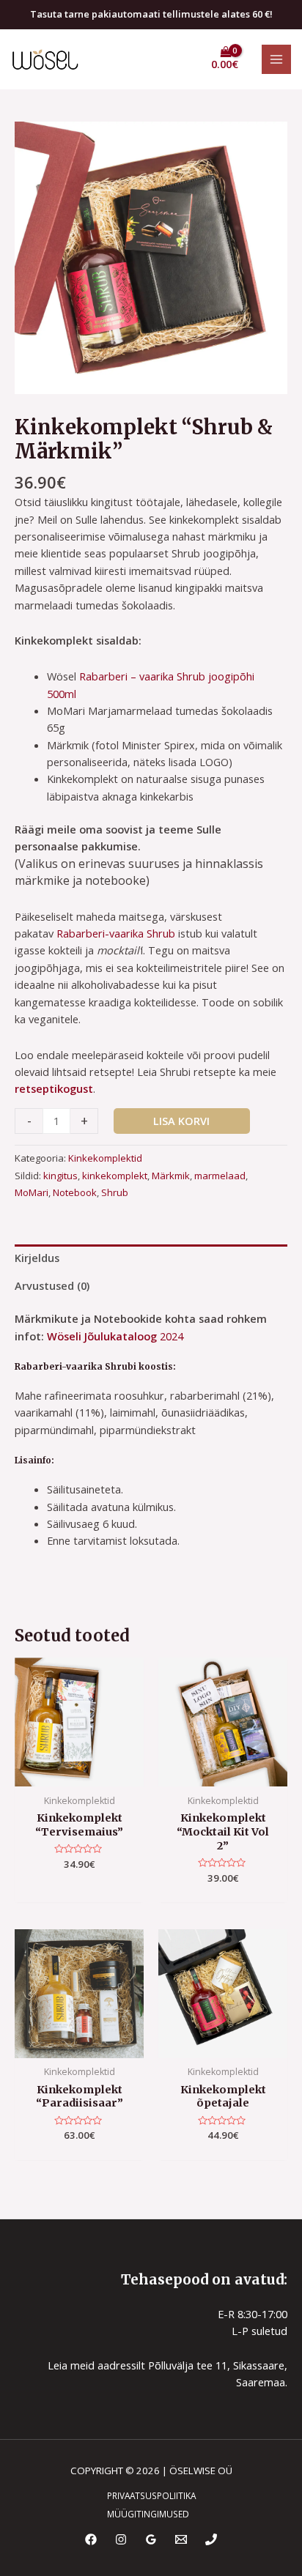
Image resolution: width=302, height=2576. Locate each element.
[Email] (181, 2539)
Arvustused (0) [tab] (52, 1285)
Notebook (75, 1192)
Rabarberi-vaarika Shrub (116, 933)
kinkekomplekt (115, 1176)
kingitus (60, 1176)
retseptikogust (54, 1088)
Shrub (115, 1192)
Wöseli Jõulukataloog (102, 1336)
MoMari (32, 1192)
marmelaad (220, 1176)
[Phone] (211, 2539)
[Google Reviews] (151, 2539)
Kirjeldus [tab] (37, 1258)
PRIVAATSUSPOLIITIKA (151, 2495)
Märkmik (171, 1176)
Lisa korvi (181, 1121)
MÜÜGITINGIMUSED (148, 2514)
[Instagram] (121, 2539)
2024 (170, 1336)
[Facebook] (91, 2539)
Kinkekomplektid (105, 1158)
